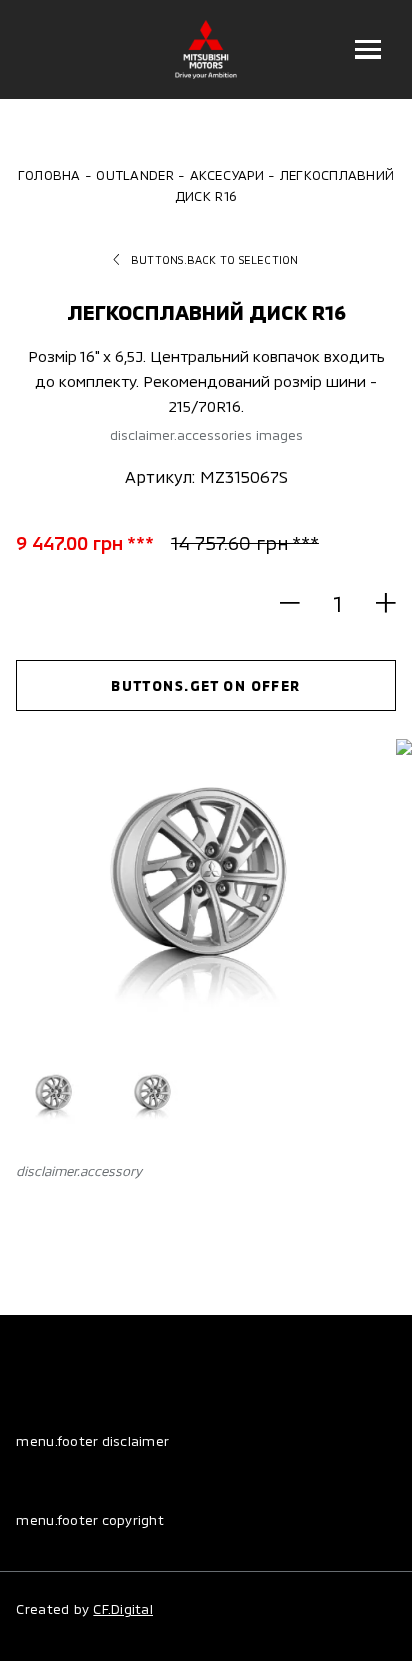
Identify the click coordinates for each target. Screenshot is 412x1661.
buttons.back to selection (215, 259)
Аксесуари (227, 175)
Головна (49, 175)
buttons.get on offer (206, 685)
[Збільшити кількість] (376, 603)
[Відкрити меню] (368, 49)
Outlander (134, 175)
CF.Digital (123, 1609)
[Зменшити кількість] (299, 603)
